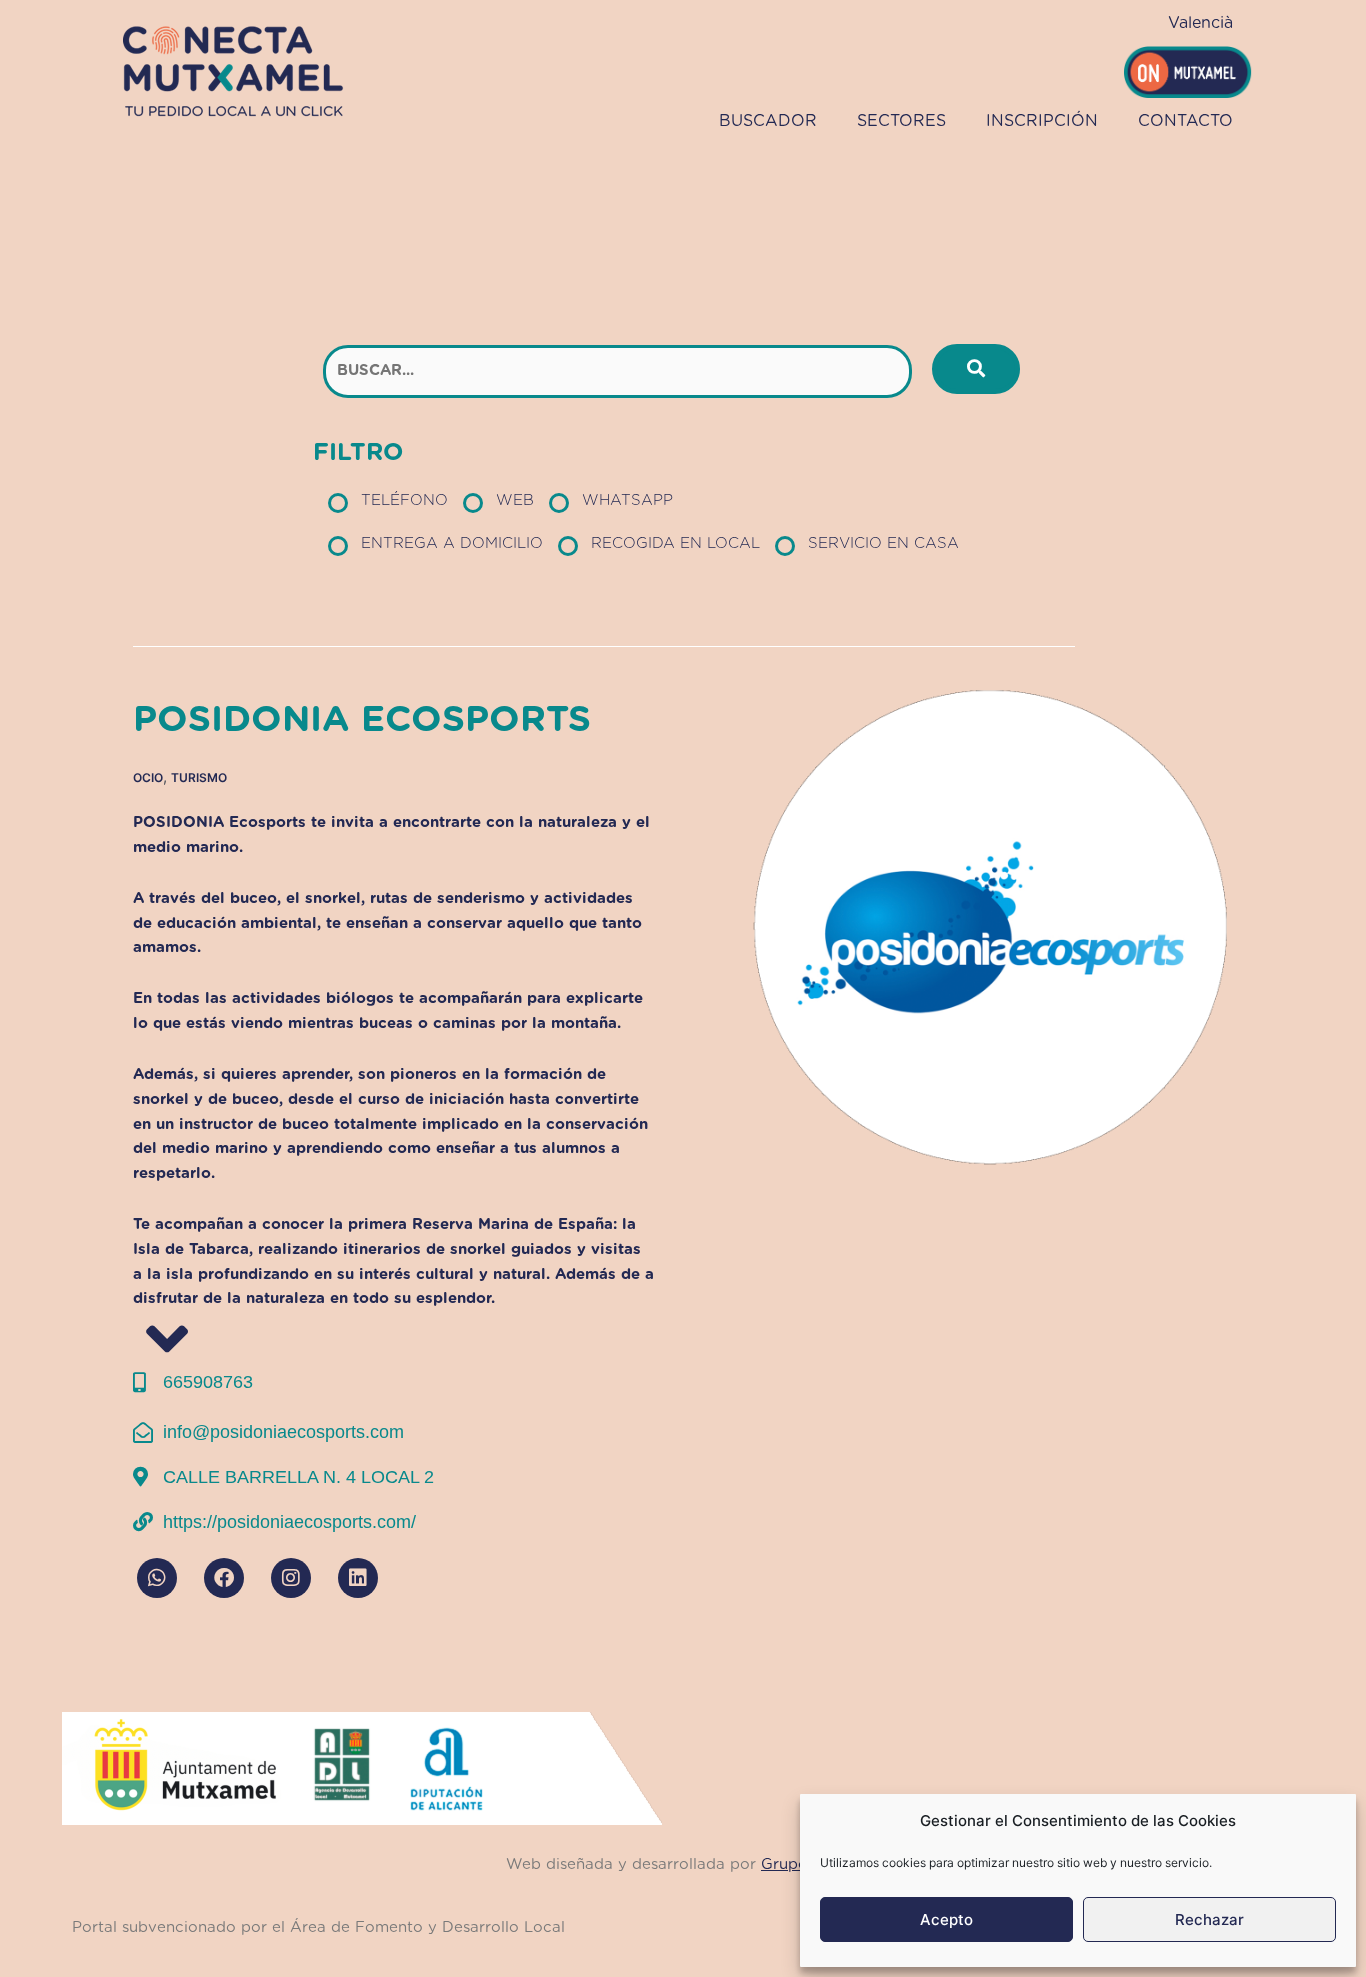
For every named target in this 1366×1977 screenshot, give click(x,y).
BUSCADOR (768, 121)
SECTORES (901, 121)
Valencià (1200, 23)
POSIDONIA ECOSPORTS (362, 720)
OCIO (148, 777)
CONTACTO (1185, 121)
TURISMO (199, 777)
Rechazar (1209, 1919)
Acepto (946, 1919)
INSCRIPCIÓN (1042, 121)
